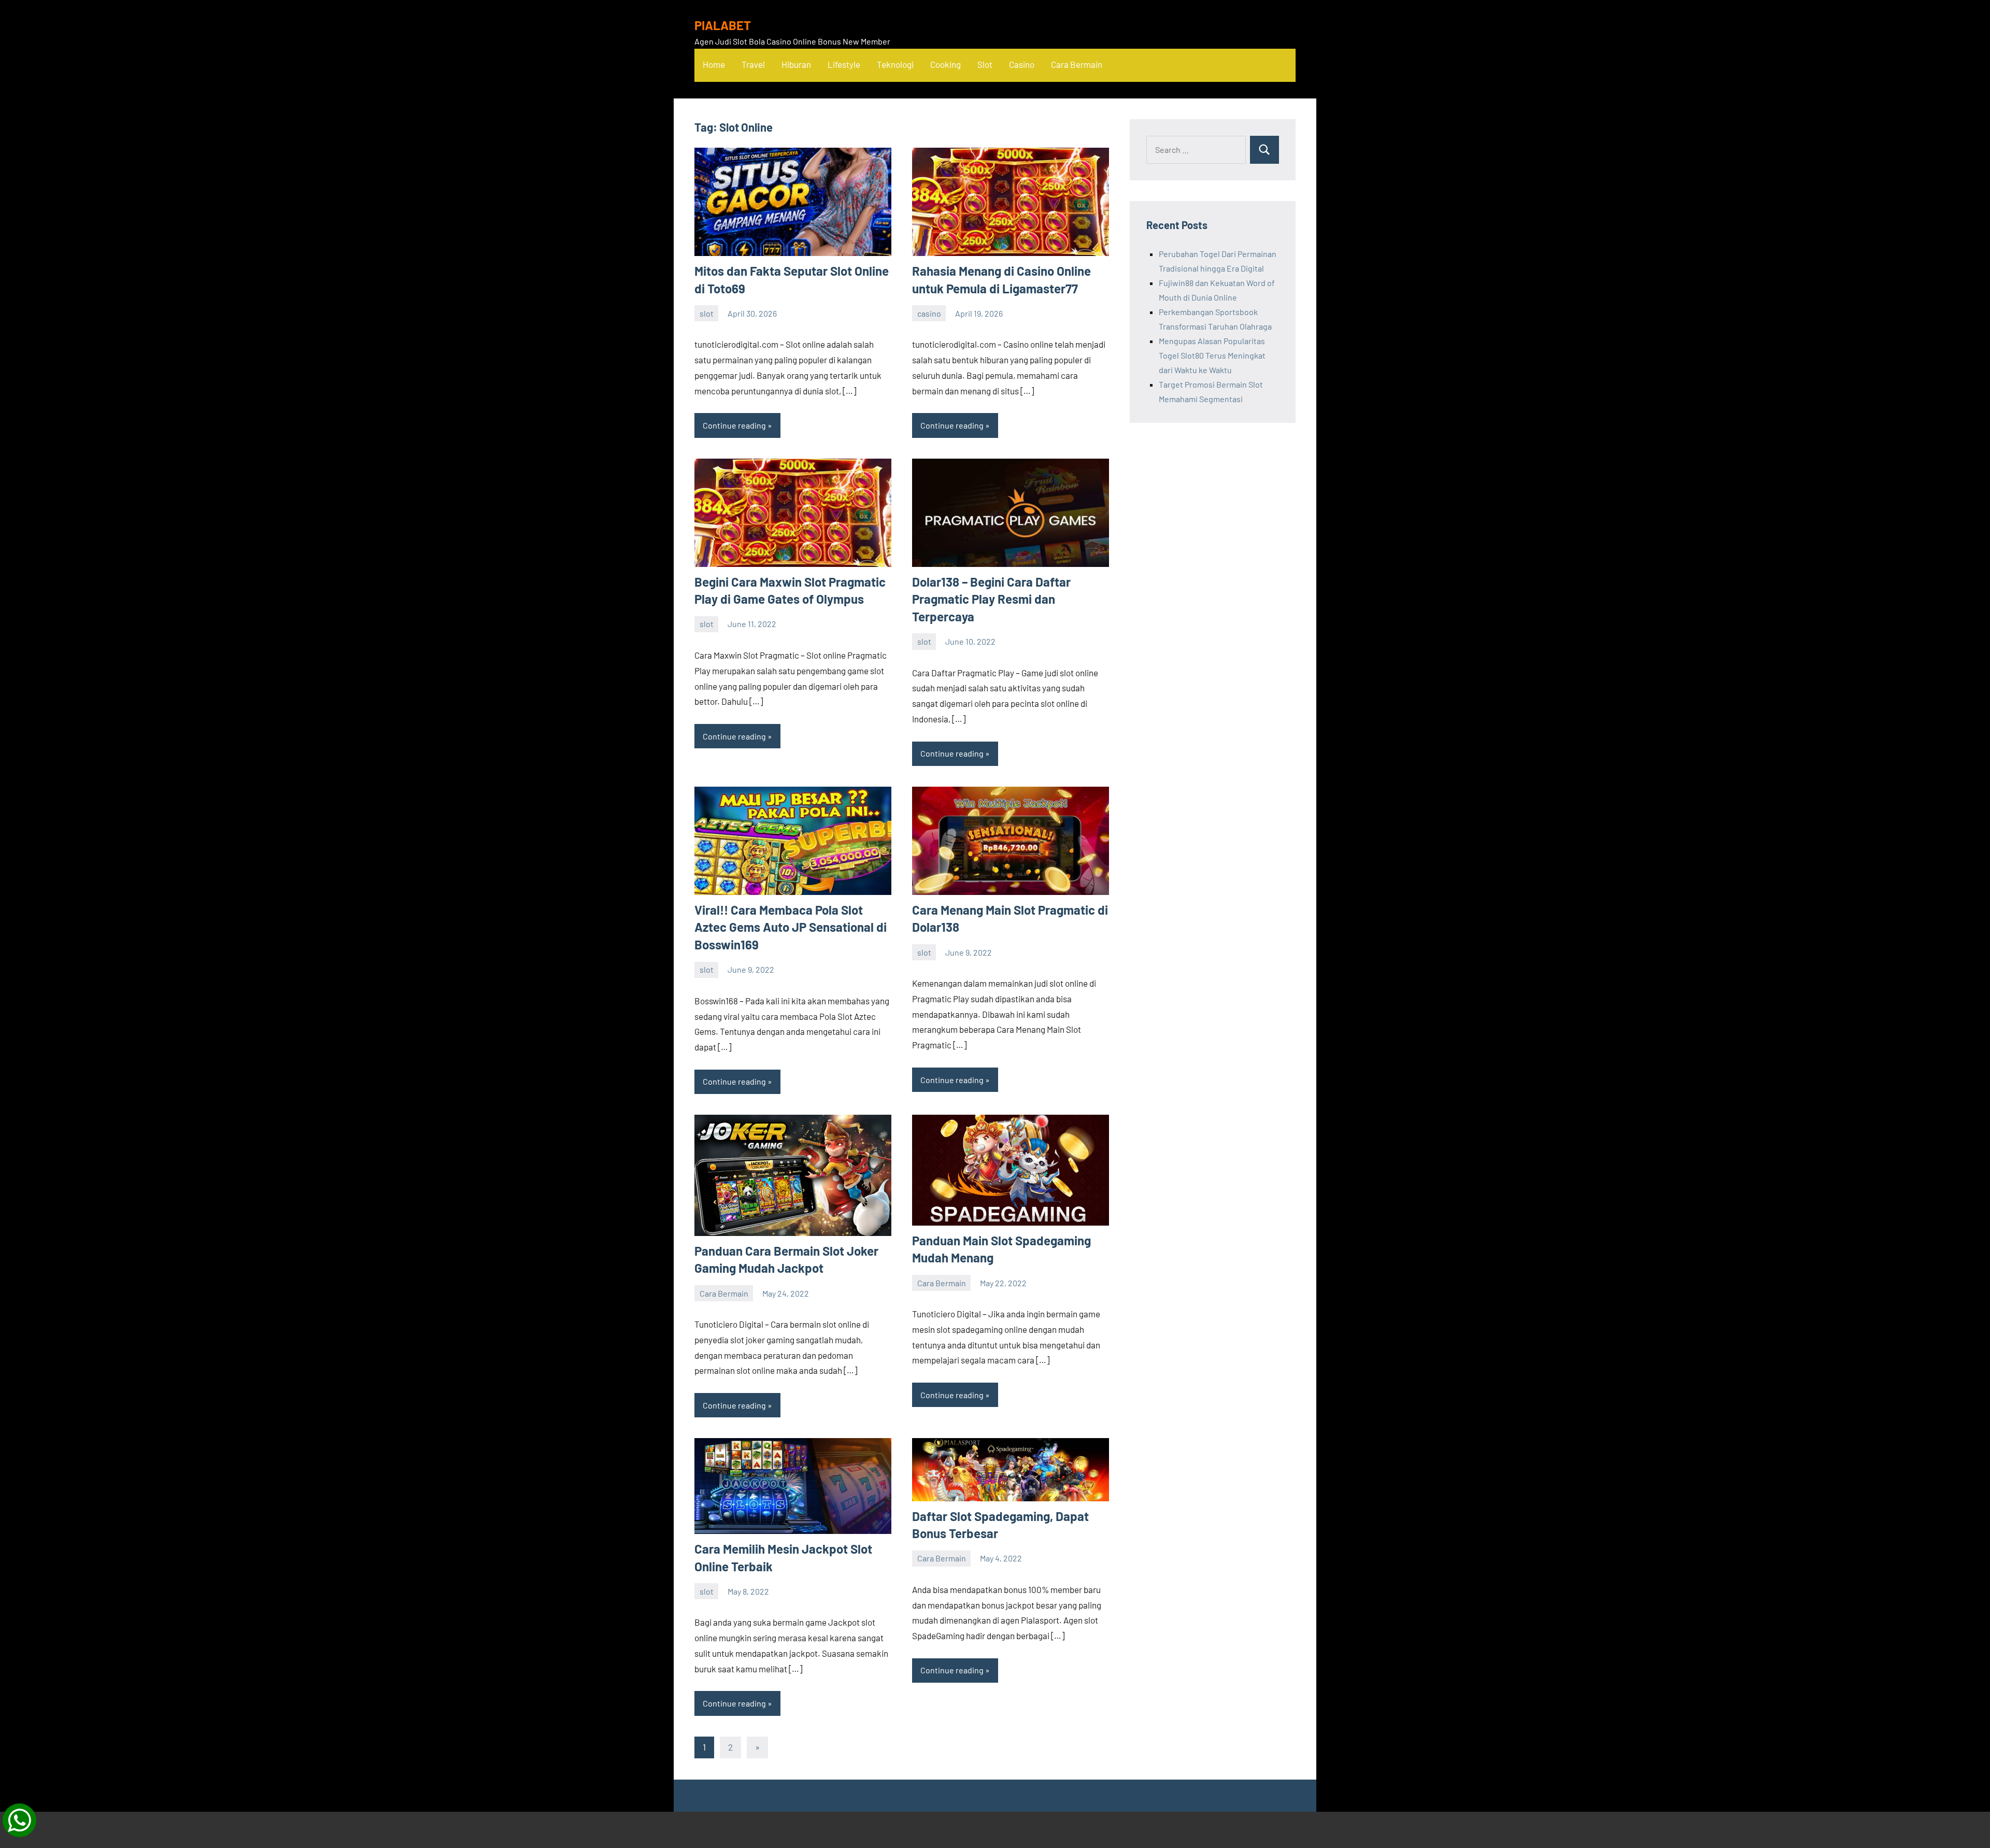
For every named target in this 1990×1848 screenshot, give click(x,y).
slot (707, 313)
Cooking (946, 64)
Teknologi (895, 64)
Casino (1022, 64)
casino (929, 313)
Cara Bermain (1077, 64)
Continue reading (734, 425)
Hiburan (796, 64)
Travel (753, 64)
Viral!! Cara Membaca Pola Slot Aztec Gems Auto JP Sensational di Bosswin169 (791, 927)
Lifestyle (844, 64)
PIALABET (723, 25)
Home (714, 64)
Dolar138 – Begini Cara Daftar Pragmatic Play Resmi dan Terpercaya (991, 599)
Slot (985, 64)
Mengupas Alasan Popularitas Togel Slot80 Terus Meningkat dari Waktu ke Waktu (1212, 355)
